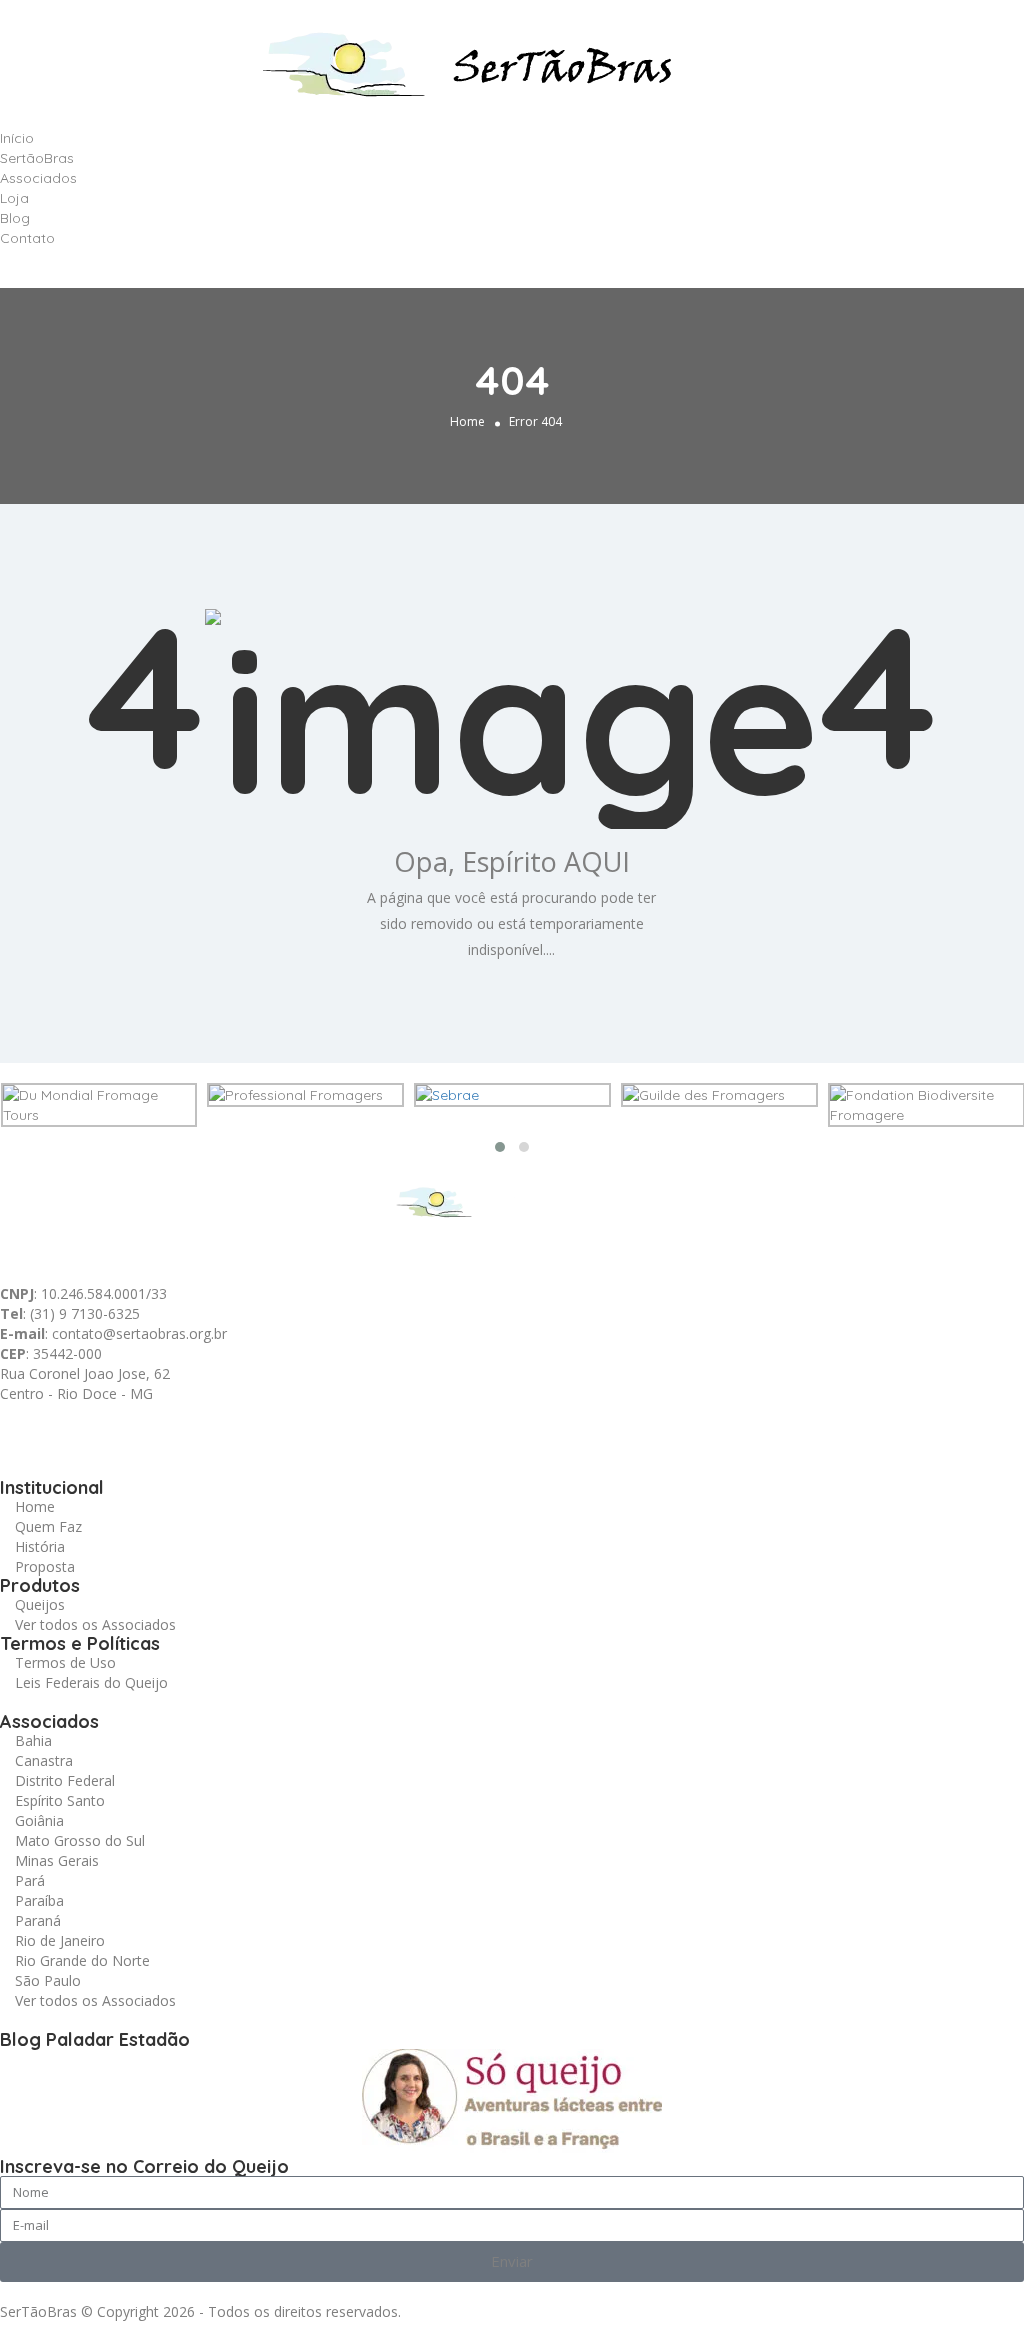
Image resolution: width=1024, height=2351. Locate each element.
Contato (27, 238)
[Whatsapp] (25, 1429)
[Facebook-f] (79, 1429)
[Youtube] (241, 1429)
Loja (14, 198)
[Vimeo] (295, 1429)
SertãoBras (37, 158)
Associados (38, 178)
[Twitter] (133, 1429)
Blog (15, 218)
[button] (512, 258)
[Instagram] (187, 1429)
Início (17, 138)
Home (467, 421)
